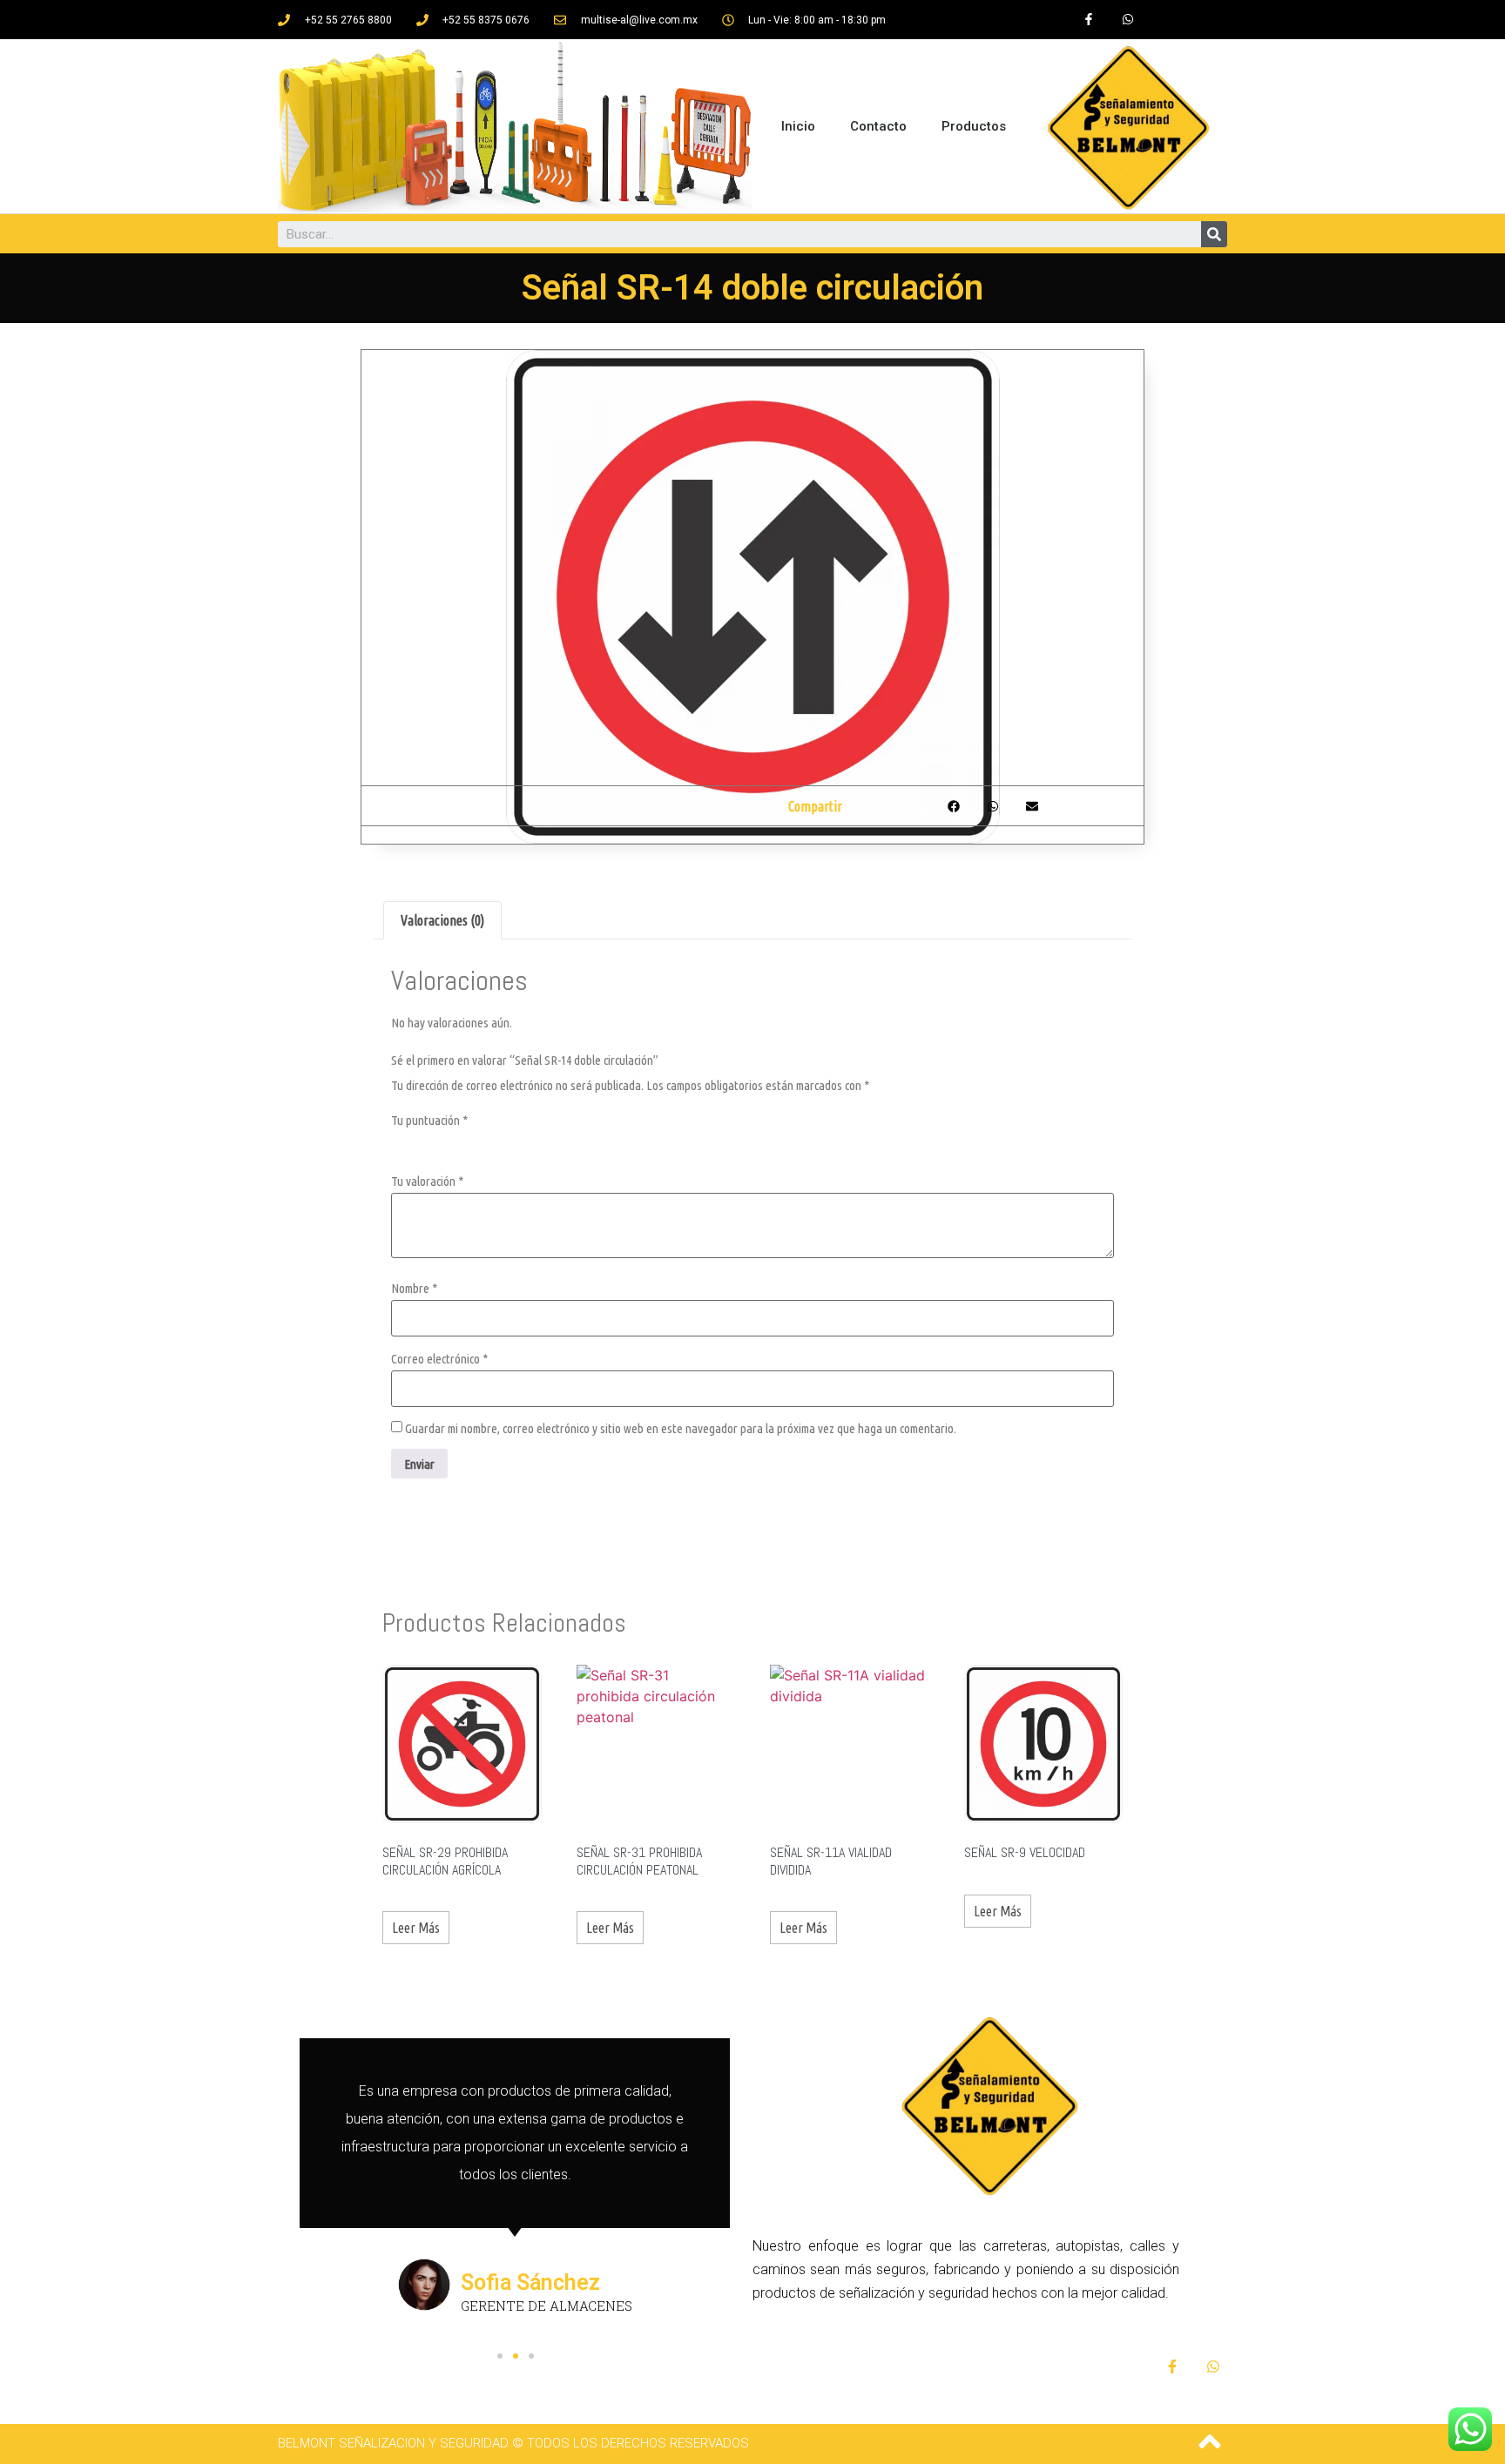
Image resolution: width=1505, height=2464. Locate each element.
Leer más (416, 1928)
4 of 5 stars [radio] (472, 1142)
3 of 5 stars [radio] (449, 1142)
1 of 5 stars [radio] (402, 1142)
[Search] (1214, 234)
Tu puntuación (429, 1120)
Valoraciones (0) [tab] (442, 920)
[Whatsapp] (1127, 20)
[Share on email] (1032, 806)
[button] (500, 2356)
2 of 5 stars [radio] (425, 1142)
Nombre (414, 1288)
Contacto (878, 126)
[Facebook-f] (1088, 20)
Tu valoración (427, 1181)
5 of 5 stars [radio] (496, 1142)
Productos (974, 126)
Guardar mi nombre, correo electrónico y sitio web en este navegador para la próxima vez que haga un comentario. (681, 1428)
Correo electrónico (439, 1359)
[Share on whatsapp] (992, 806)
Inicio (798, 126)
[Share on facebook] (953, 806)
